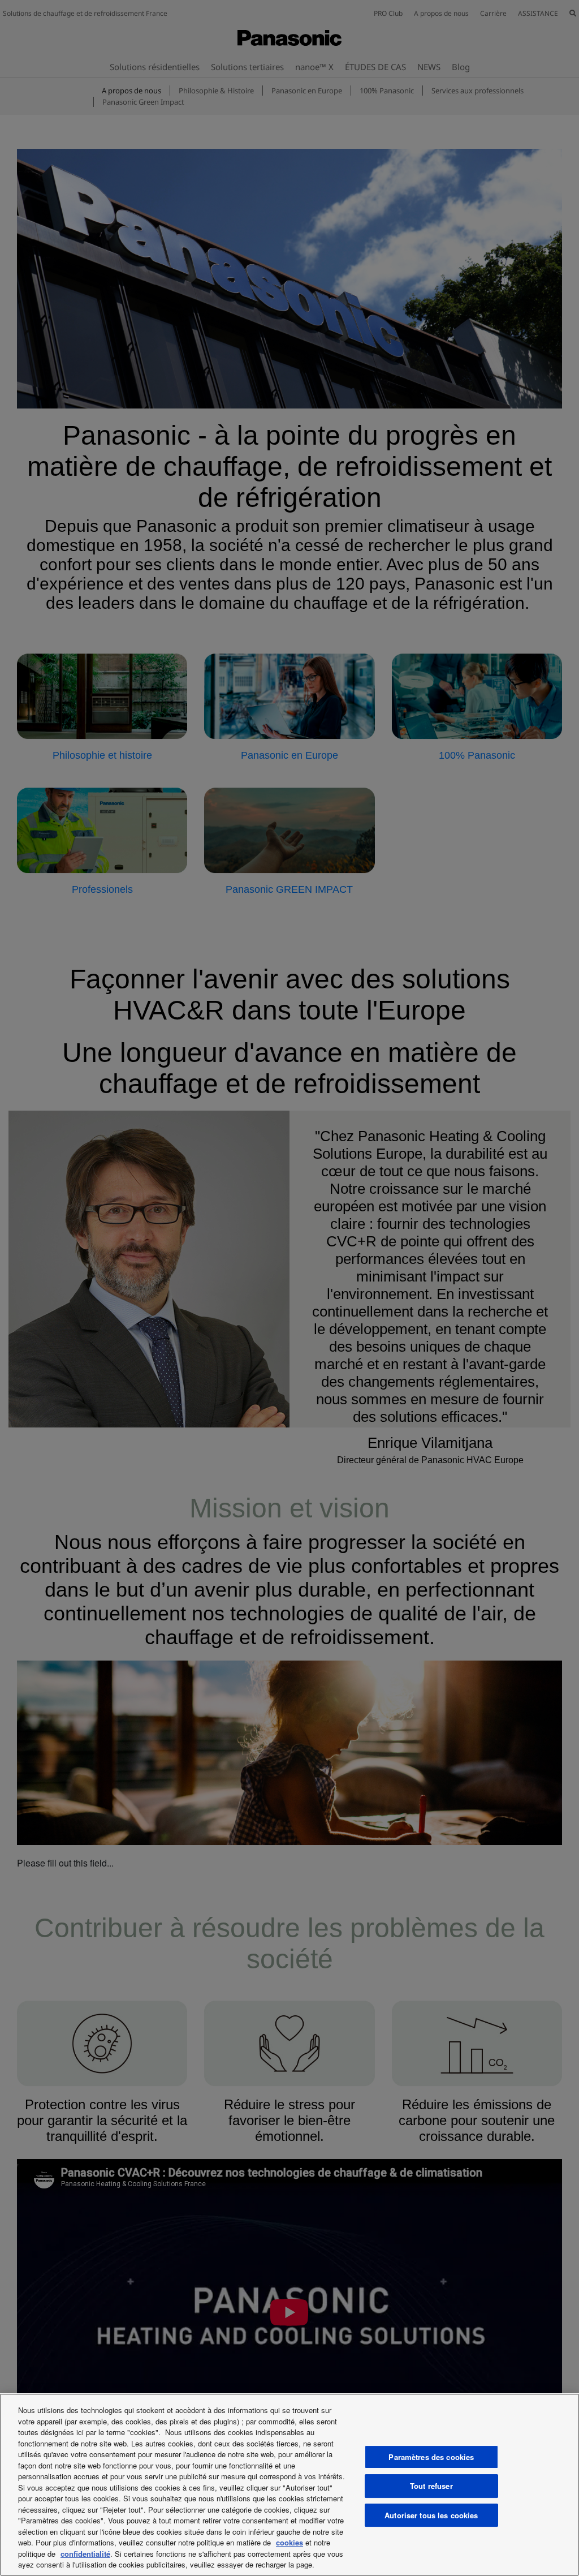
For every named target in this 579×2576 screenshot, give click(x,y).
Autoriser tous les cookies (431, 2515)
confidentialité (85, 2554)
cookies (289, 2542)
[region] (289, 2485)
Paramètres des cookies (431, 2457)
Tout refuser (431, 2486)
